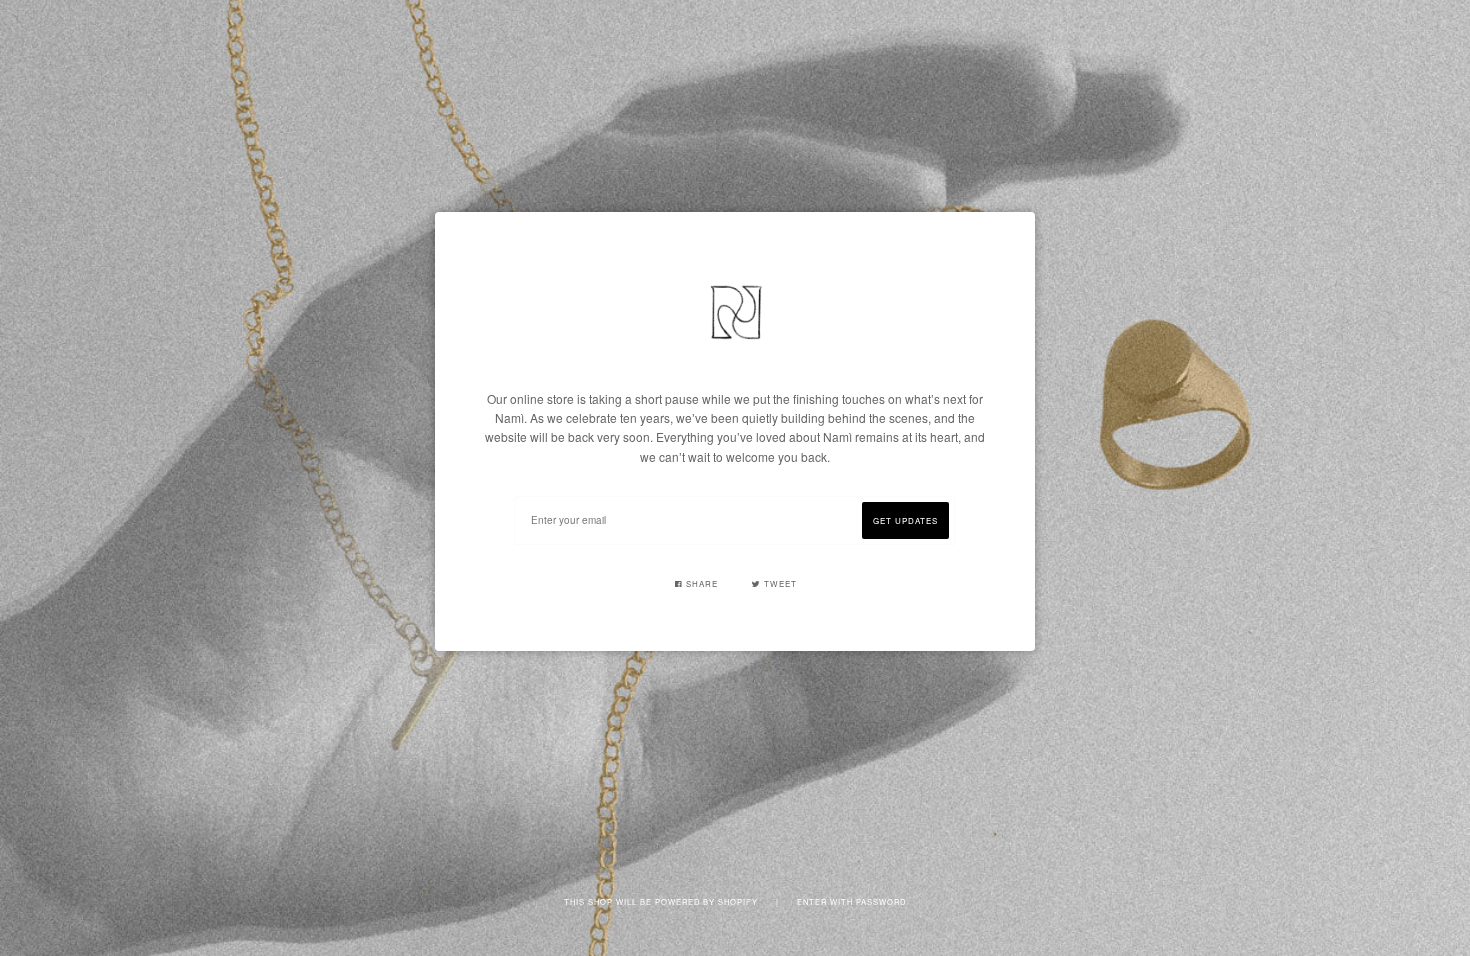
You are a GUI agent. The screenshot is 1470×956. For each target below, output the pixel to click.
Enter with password (851, 901)
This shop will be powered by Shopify (662, 901)
